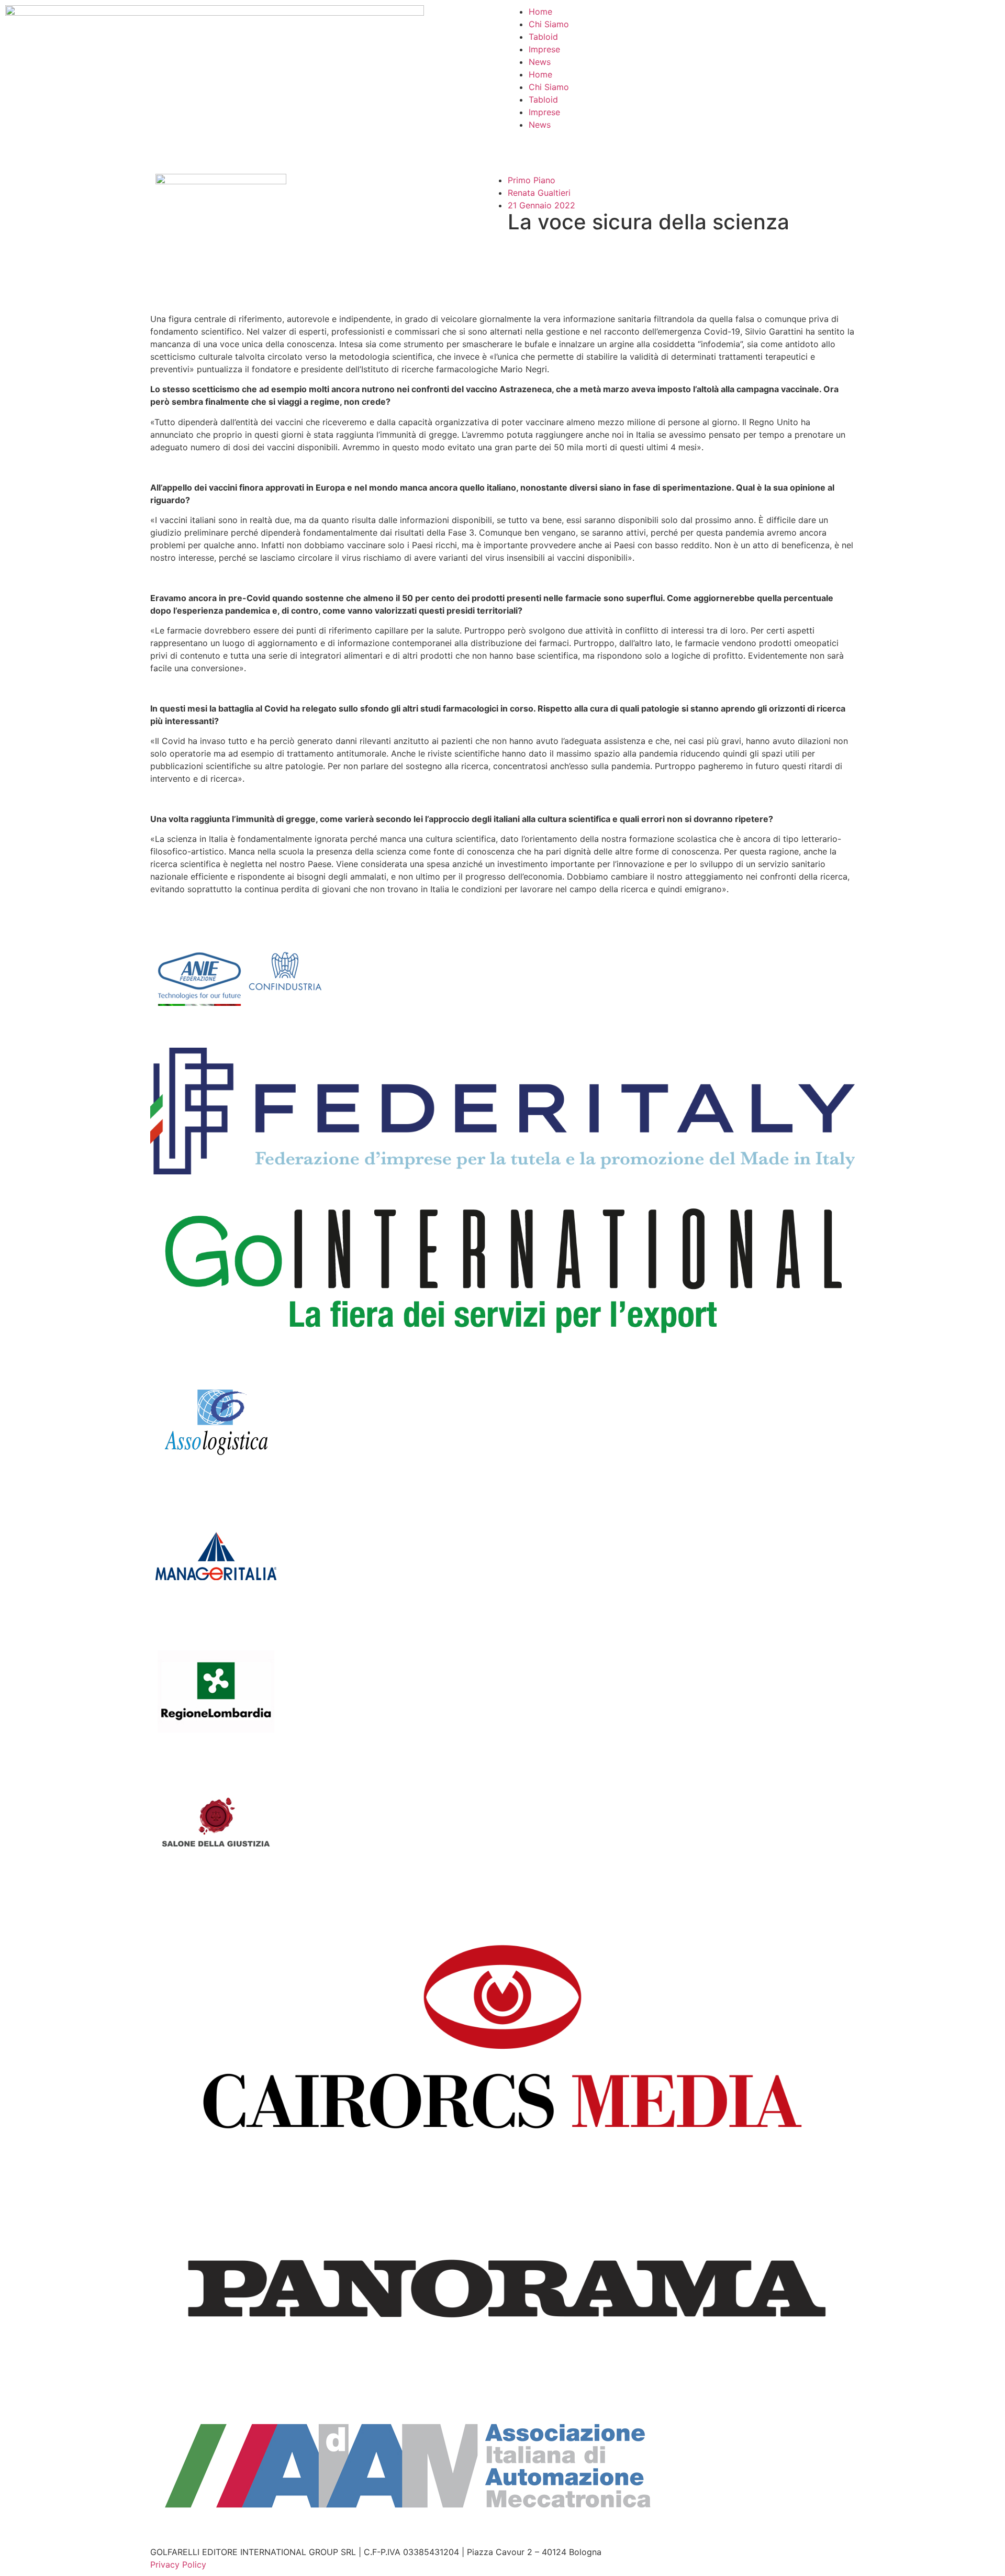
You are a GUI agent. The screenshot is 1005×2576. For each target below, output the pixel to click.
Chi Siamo (549, 24)
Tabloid (543, 37)
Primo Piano (532, 180)
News (540, 62)
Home (540, 12)
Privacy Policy (178, 2564)
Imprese (544, 49)
